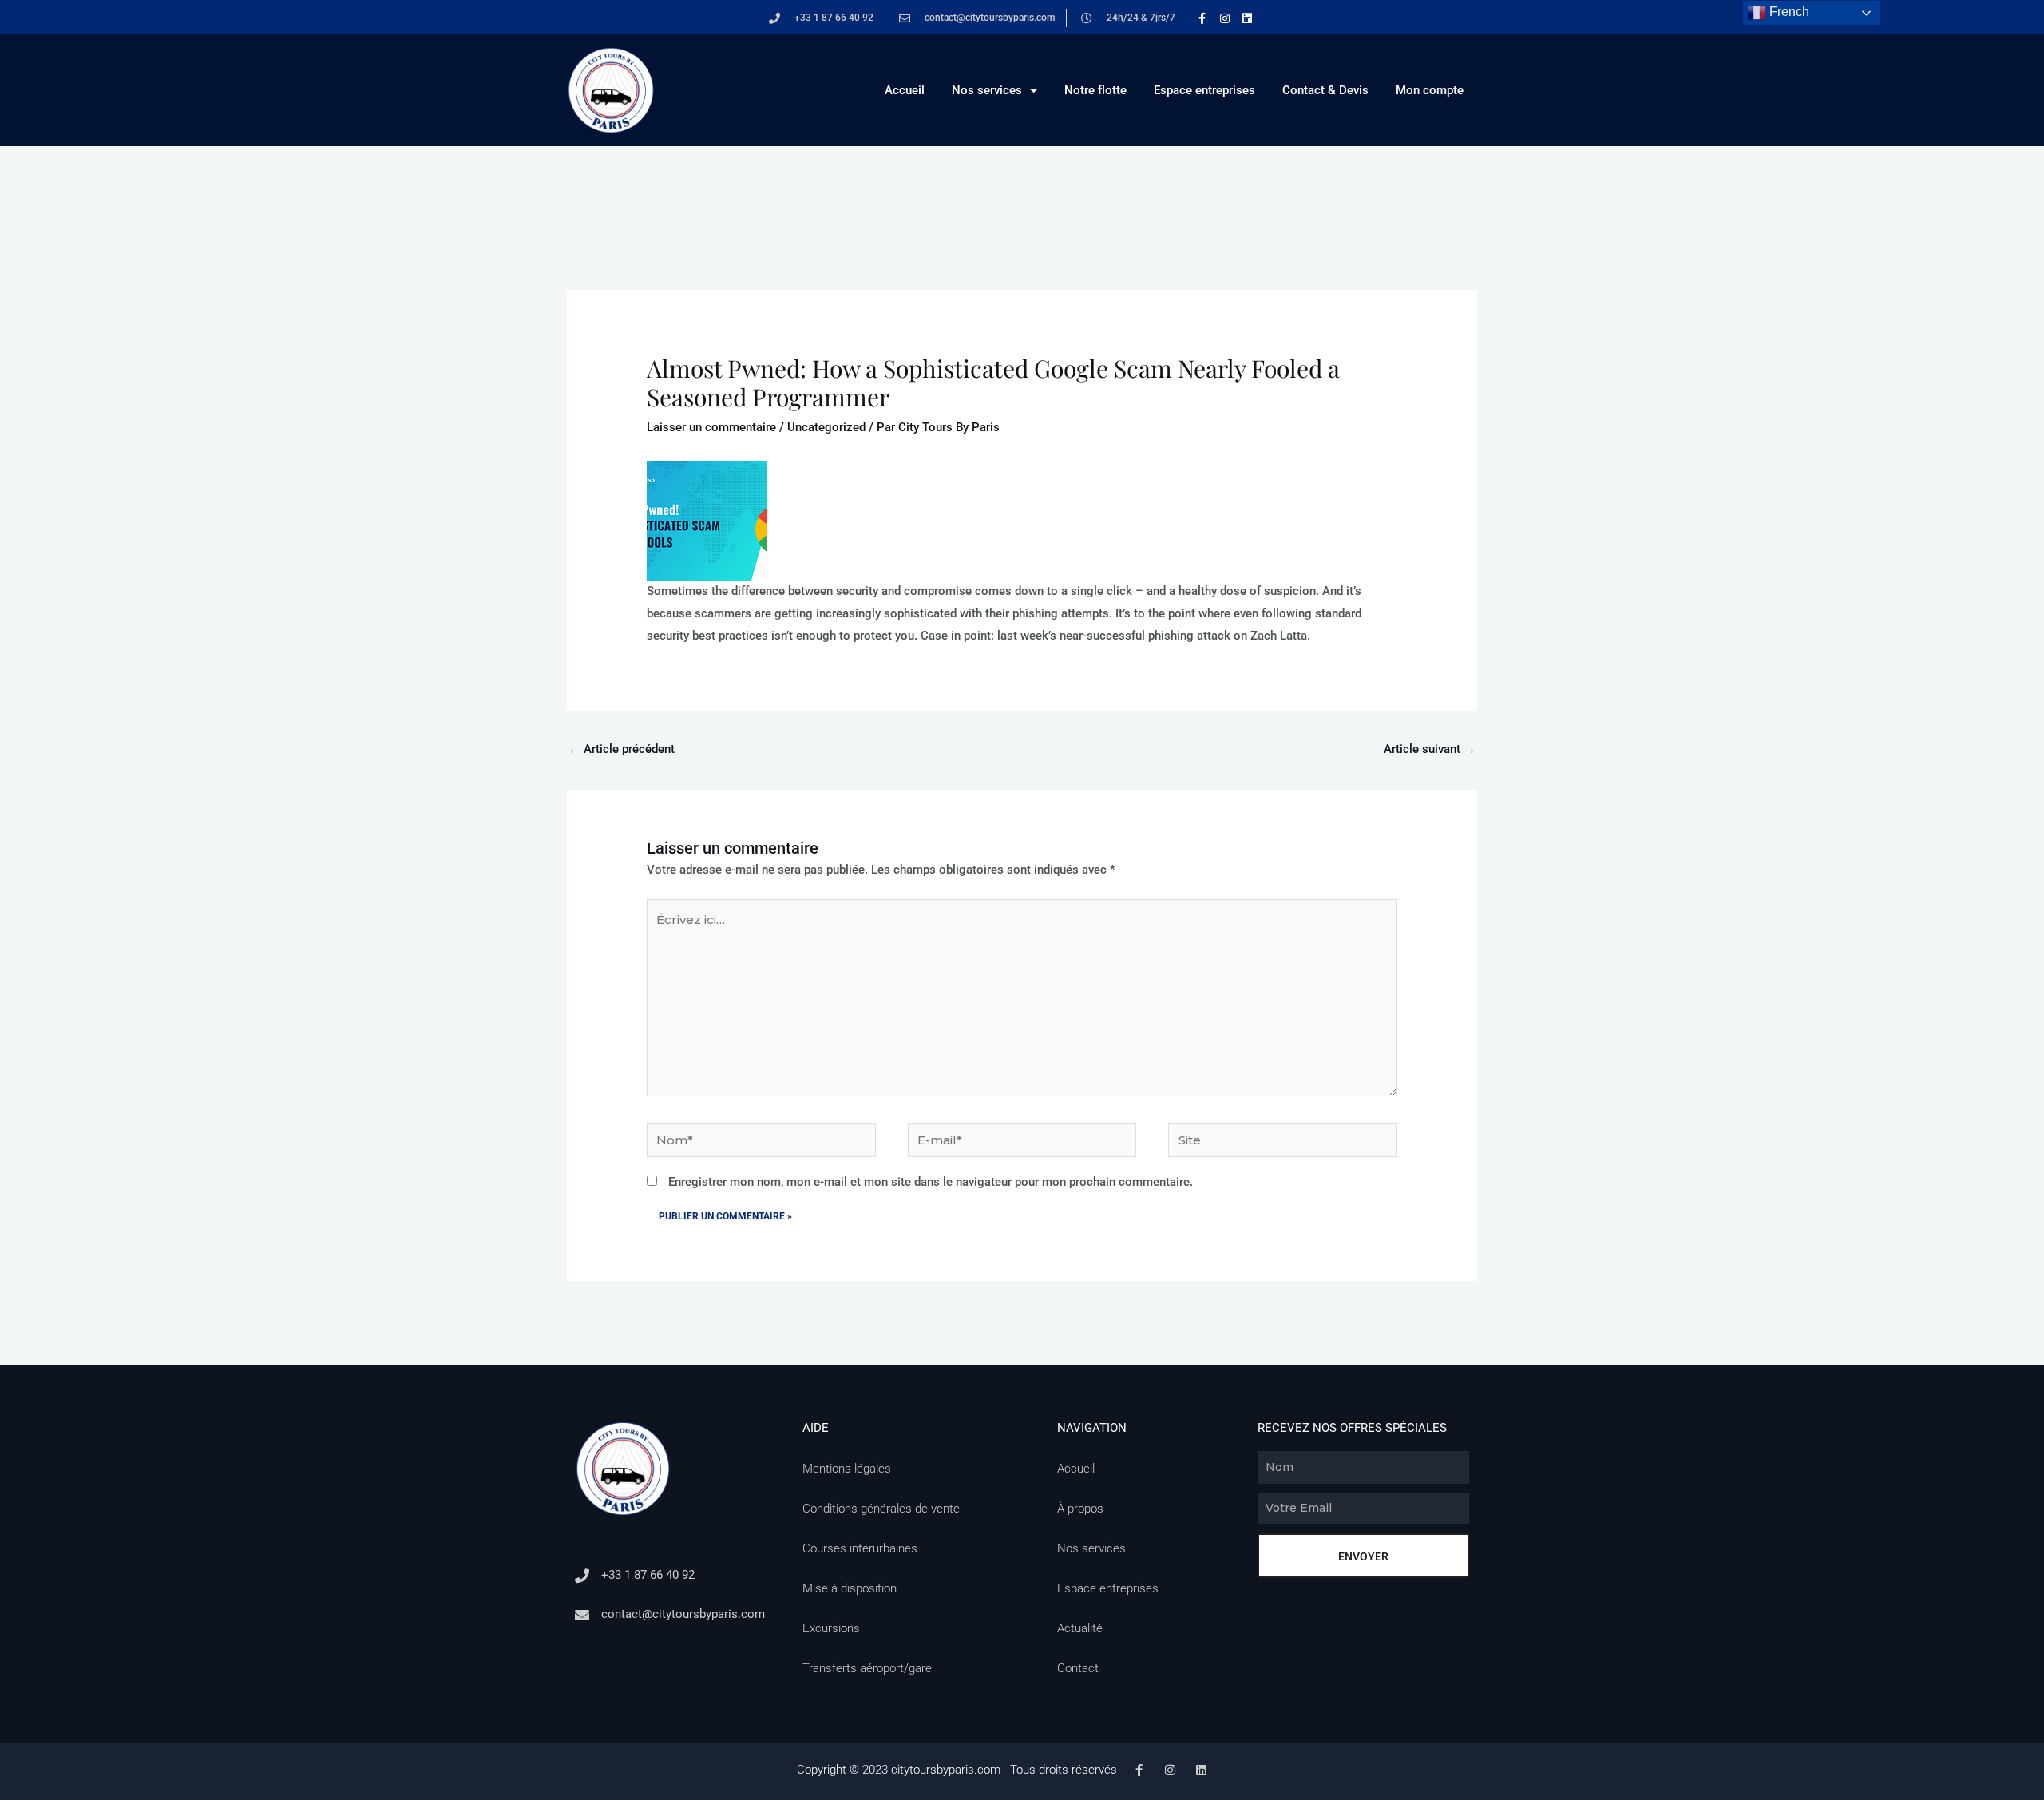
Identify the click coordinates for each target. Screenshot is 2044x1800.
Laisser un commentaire (711, 427)
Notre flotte (1095, 90)
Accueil (905, 90)
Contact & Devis (1325, 90)
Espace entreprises (1204, 90)
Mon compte (1430, 90)
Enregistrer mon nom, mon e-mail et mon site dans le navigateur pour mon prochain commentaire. (931, 1182)
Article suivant (1430, 749)
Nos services (987, 90)
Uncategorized (826, 427)
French (1788, 12)
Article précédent (622, 749)
